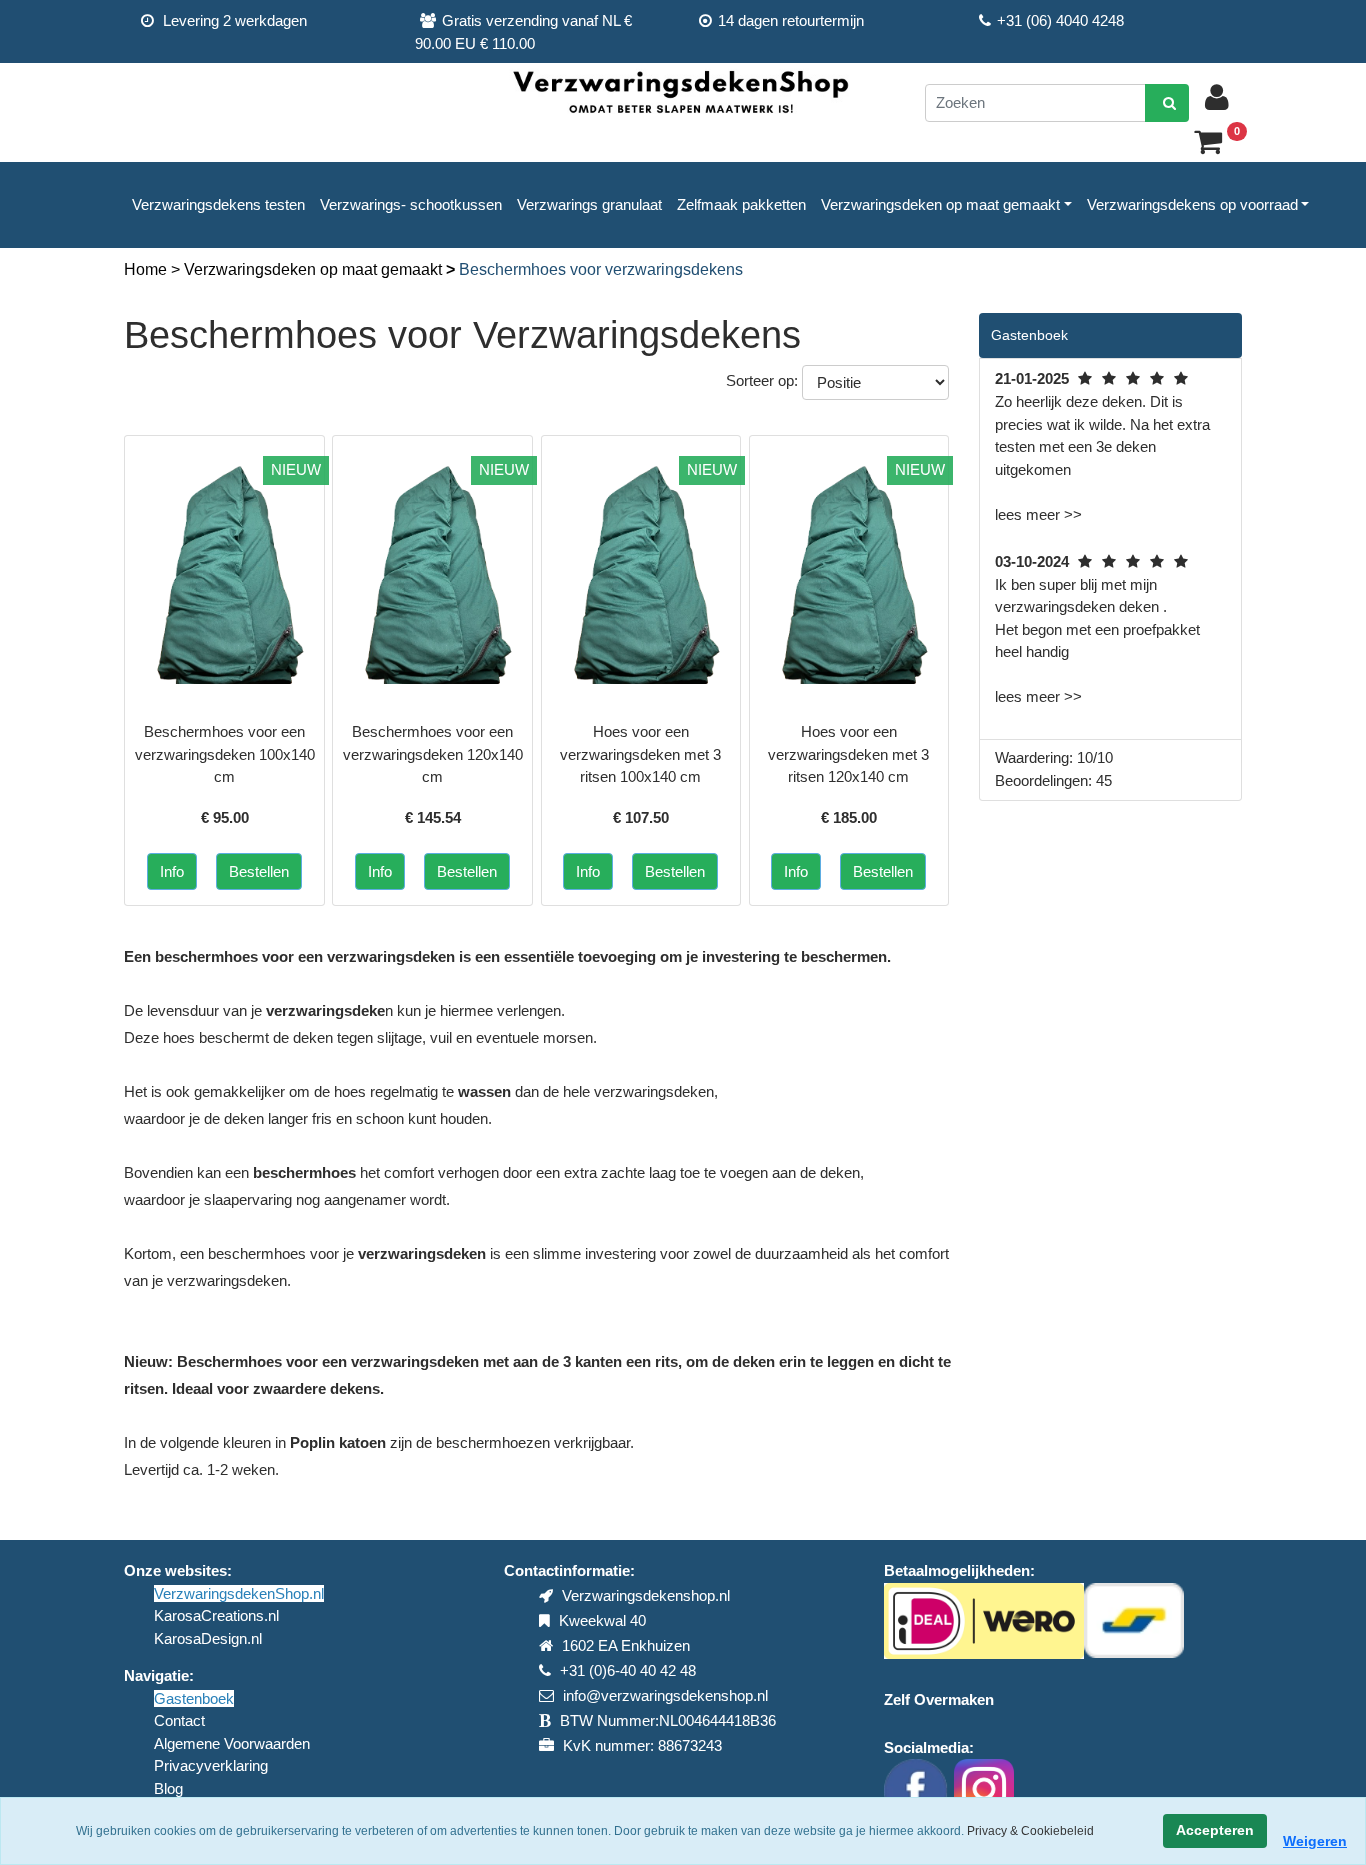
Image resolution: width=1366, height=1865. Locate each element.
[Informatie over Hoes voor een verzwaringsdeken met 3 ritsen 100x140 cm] (641, 569)
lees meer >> (1038, 514)
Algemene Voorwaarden (232, 1743)
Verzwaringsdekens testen (218, 204)
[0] (1215, 146)
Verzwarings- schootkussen (411, 204)
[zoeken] (1167, 103)
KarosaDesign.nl (208, 1638)
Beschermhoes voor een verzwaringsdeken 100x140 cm (225, 754)
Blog (168, 1788)
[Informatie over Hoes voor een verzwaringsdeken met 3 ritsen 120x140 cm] (849, 569)
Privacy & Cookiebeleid (1030, 1831)
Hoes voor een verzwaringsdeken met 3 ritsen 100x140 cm (640, 754)
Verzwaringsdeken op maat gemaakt (940, 204)
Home (147, 269)
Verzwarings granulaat (589, 204)
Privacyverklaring (211, 1765)
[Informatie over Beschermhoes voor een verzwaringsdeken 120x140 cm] (432, 569)
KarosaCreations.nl (216, 1615)
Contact (179, 1720)
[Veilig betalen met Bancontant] (1134, 1619)
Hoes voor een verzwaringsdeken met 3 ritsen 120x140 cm (848, 754)
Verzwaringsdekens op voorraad (1192, 204)
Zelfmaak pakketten (741, 204)
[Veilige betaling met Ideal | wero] (984, 1619)
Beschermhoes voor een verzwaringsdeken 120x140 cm (433, 754)
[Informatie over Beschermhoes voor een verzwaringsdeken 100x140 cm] (224, 569)
